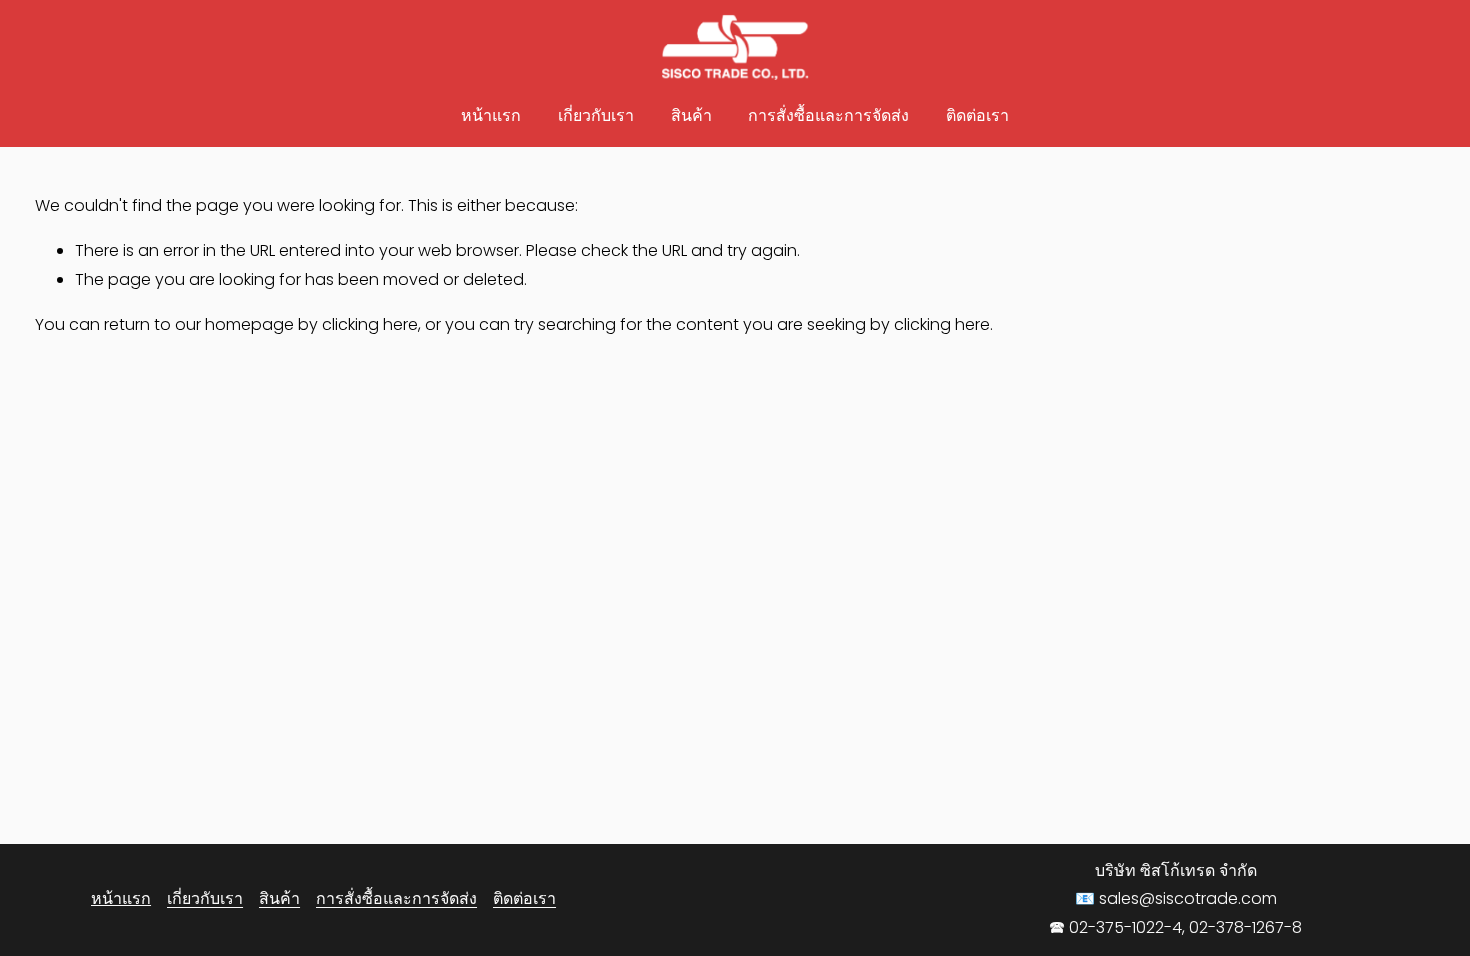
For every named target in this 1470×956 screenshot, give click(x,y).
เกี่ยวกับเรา (596, 115)
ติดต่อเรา (977, 115)
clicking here (370, 324)
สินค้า (691, 115)
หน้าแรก (491, 115)
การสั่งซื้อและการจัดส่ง (828, 115)
